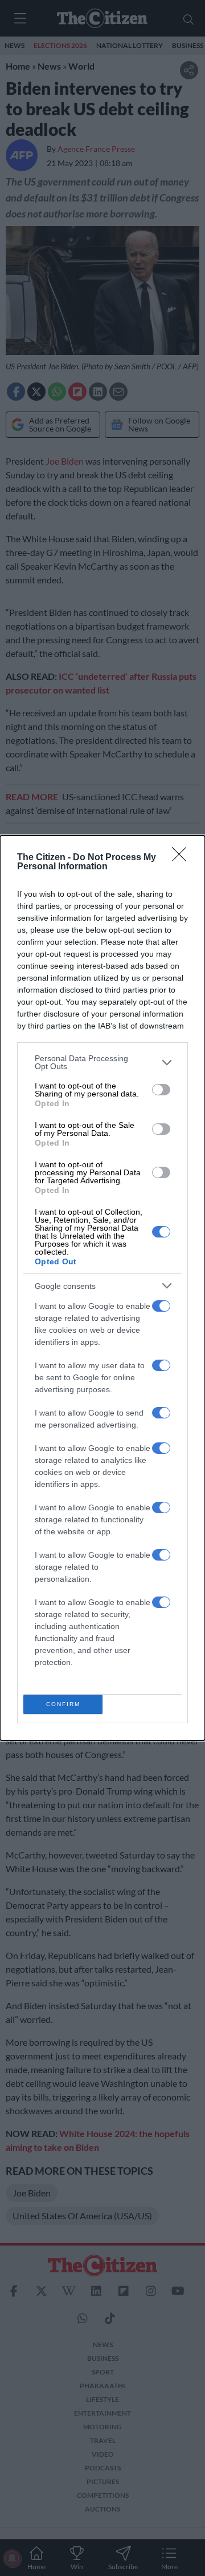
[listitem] (102, 1062)
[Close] (183, 858)
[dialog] (102, 1288)
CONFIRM (63, 1704)
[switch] (161, 1090)
